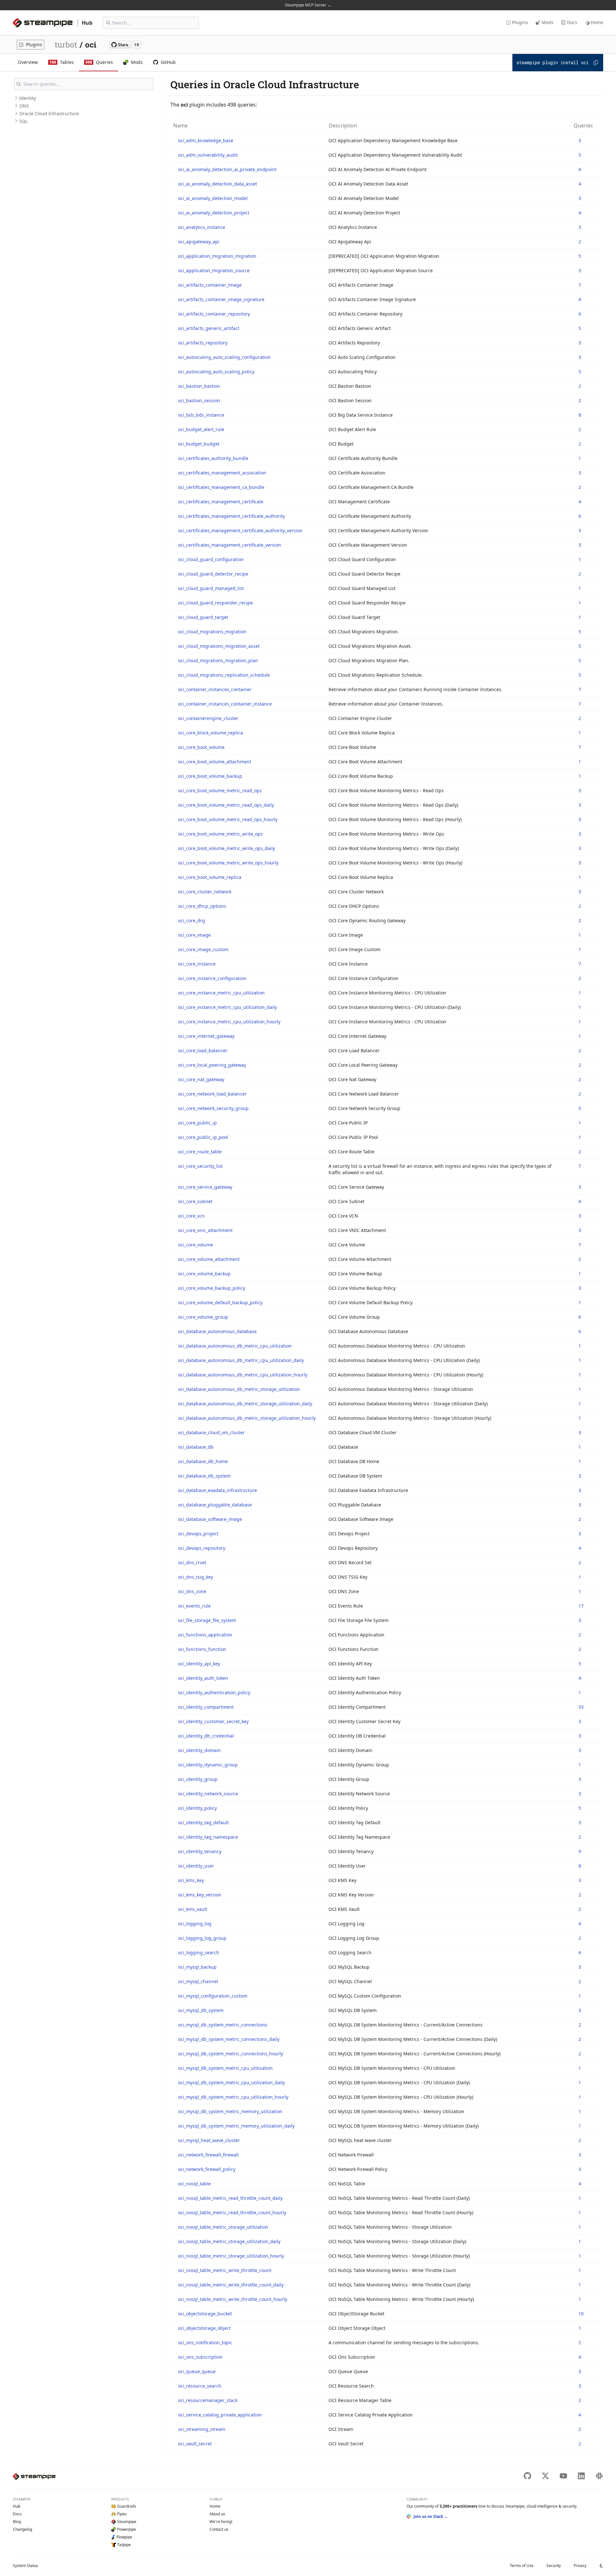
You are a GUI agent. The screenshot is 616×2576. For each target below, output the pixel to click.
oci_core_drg (192, 920)
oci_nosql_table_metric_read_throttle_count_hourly (232, 2212)
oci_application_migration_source (214, 270)
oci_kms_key (191, 1880)
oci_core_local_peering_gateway (212, 1065)
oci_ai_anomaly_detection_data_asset (218, 184)
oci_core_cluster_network (205, 892)
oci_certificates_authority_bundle (213, 458)
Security (554, 2566)
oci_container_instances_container (215, 689)
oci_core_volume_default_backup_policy (220, 1302)
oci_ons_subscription (200, 2357)
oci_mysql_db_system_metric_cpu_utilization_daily (231, 2082)
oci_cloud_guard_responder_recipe (215, 603)
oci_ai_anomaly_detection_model (213, 198)
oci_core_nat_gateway (201, 1079)
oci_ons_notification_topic (205, 2342)
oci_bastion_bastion (199, 386)
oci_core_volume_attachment (209, 1259)
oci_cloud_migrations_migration (212, 632)
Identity (28, 98)
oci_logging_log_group (202, 1938)
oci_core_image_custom (203, 949)
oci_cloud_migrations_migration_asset (219, 646)
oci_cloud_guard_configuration (211, 559)
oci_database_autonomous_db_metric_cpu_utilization (235, 1346)
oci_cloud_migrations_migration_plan (218, 660)
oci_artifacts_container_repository (214, 314)
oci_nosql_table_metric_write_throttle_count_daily (231, 2285)
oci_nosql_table (194, 2184)
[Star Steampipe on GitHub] (125, 45)
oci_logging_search (199, 1952)
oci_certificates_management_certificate (221, 502)
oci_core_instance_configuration (212, 978)
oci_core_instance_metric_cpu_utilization (221, 993)
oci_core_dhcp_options (202, 906)
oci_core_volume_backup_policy (212, 1288)
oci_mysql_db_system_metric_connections (223, 2025)
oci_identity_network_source (208, 1794)
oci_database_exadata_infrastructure (218, 1490)
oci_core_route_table (200, 1152)
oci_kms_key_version (200, 1895)
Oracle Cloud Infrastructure (49, 113)
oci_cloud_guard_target (203, 617)
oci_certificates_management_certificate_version (230, 545)
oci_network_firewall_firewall (208, 2155)
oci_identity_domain (199, 1750)
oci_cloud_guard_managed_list (211, 588)
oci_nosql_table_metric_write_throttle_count (225, 2270)
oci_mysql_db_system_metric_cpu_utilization (225, 2068)
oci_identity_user (196, 1866)
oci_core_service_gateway (205, 1187)
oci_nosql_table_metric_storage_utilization (223, 2227)
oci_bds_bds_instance (201, 415)
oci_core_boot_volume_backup (210, 776)
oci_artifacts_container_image (210, 285)
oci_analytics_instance (202, 227)
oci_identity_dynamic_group (208, 1765)
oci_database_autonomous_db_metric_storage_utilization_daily (245, 1404)
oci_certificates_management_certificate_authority (231, 516)
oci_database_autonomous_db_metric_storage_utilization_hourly (247, 1418)
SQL (23, 121)
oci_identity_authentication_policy (214, 1692)
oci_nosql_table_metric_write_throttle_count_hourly (233, 2299)
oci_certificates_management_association (222, 473)
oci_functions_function (202, 1649)
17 (581, 1606)
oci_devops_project (198, 1534)
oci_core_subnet (195, 1201)
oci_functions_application (205, 1635)
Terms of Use (522, 2566)
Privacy (580, 2566)
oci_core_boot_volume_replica (210, 877)
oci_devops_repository (202, 1548)
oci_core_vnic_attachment (205, 1230)
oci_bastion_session (199, 400)
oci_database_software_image (210, 1519)
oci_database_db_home (203, 1461)
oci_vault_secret (195, 2444)
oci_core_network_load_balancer (212, 1094)
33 (581, 1707)
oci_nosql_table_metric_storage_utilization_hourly (231, 2256)
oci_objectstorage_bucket (205, 2314)
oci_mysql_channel (198, 1981)
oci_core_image (194, 935)
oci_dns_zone (192, 1591)
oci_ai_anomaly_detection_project (214, 213)
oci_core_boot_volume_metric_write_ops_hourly (228, 863)
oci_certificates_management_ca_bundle (221, 487)
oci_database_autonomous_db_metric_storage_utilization (239, 1389)
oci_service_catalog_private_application (220, 2415)
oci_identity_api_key (199, 1664)
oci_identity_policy (197, 1808)
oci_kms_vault (193, 1909)
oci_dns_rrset (192, 1562)
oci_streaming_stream (202, 2429)
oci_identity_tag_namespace (208, 1837)
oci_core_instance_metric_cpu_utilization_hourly (229, 1022)
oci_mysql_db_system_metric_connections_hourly (231, 2054)
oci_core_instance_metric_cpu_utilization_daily (227, 1007)
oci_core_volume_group (203, 1317)
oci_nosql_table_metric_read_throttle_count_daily (230, 2198)
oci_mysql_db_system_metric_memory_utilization (230, 2111)
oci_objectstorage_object (204, 2328)
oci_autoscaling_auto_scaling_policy (216, 372)
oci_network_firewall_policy (207, 2169)
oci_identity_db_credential (206, 1736)
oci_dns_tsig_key (196, 1577)
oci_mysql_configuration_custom (213, 1996)
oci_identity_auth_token (203, 1678)
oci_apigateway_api (199, 242)
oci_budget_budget (199, 444)
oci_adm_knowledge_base (206, 140)
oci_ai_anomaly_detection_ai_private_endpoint (227, 169)
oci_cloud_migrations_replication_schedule (224, 675)
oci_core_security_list (200, 1166)
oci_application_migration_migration (217, 256)
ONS (24, 106)
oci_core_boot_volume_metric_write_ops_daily (227, 848)
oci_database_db (196, 1447)
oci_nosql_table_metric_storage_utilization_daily (229, 2241)
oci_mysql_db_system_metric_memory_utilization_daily (236, 2126)
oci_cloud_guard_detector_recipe (213, 574)
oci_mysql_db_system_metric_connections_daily (229, 2039)
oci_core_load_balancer (203, 1050)
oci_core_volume (196, 1245)
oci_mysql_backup (197, 1967)
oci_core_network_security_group (213, 1108)
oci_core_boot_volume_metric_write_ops (220, 834)
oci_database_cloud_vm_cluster (211, 1432)
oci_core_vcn (191, 1216)
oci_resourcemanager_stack (208, 2400)
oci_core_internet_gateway (206, 1036)
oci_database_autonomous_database (217, 1331)
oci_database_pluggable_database (215, 1505)
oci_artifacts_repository (203, 343)
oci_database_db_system (204, 1476)
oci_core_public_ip (197, 1123)
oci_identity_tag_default (203, 1822)
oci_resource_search (200, 2386)
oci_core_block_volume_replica (210, 733)
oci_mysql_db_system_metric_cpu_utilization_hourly (233, 2097)
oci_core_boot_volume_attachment (215, 762)
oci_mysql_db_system (201, 2010)
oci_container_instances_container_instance (225, 704)
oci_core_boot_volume (201, 747)
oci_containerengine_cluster (208, 718)
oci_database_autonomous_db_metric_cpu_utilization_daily (241, 1360)
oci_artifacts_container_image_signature (221, 299)
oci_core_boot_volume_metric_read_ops (220, 790)
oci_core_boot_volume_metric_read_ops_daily (226, 805)
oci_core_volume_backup (204, 1274)
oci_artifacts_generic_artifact (209, 328)
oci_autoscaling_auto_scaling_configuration (224, 357)
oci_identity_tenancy (200, 1851)
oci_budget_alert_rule (201, 429)
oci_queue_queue (197, 2371)
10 (581, 2314)
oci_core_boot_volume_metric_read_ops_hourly (228, 819)
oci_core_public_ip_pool (203, 1137)
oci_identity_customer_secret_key (213, 1721)
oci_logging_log (195, 1924)
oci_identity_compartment (206, 1707)
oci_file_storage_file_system (207, 1620)
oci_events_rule (194, 1606)
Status (26, 2566)
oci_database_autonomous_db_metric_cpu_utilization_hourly (243, 1375)
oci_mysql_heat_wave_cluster (209, 2140)
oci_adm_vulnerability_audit (208, 155)
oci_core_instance (197, 964)
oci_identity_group (198, 1779)
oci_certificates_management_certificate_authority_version (240, 530)
